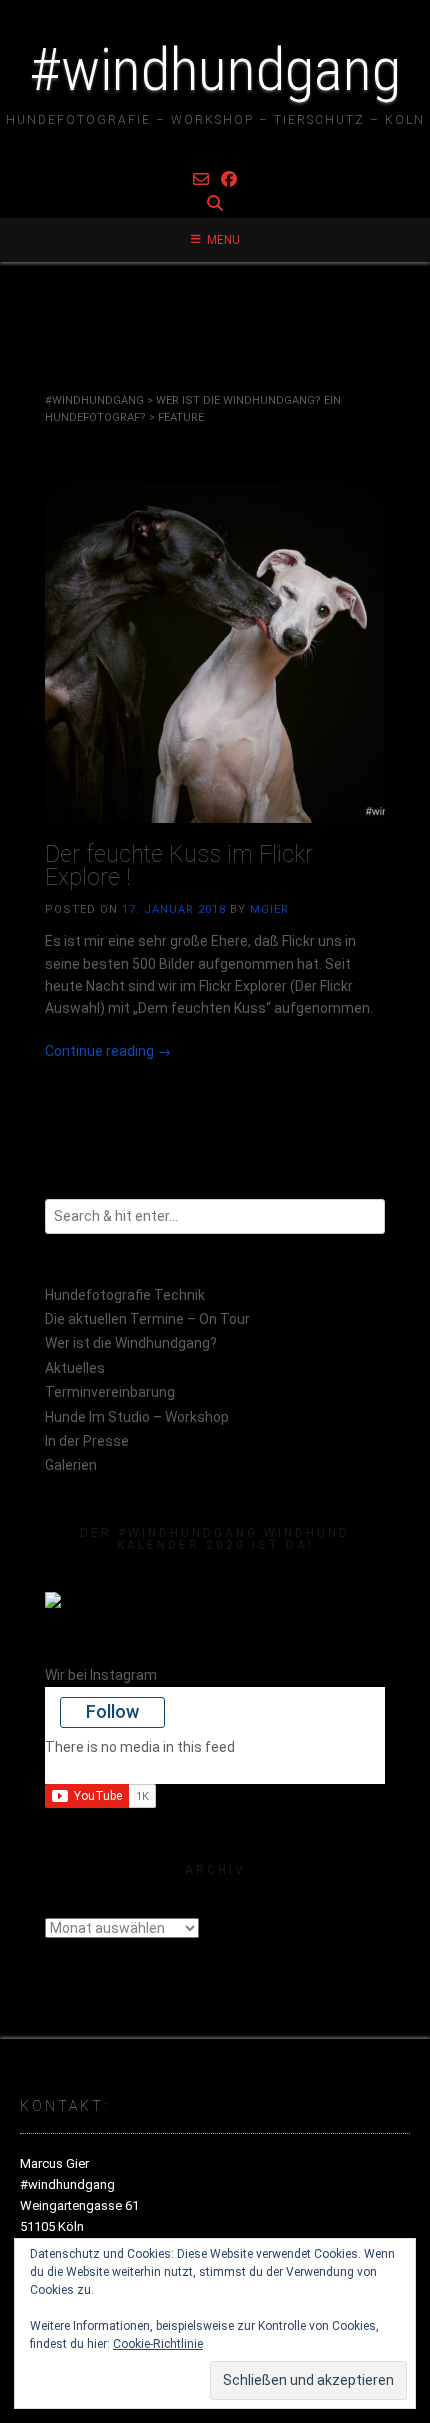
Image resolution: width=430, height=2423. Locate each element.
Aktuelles (75, 1368)
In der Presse (87, 1441)
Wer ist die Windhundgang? (131, 1343)
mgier (269, 909)
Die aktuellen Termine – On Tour (147, 1319)
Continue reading (108, 1051)
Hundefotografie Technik (125, 1295)
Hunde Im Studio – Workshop (137, 1417)
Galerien (71, 1465)
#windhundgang (215, 70)
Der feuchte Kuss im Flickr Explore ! (179, 866)
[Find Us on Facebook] (229, 179)
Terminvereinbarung (110, 1392)
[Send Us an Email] (201, 179)
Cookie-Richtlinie (158, 2344)
